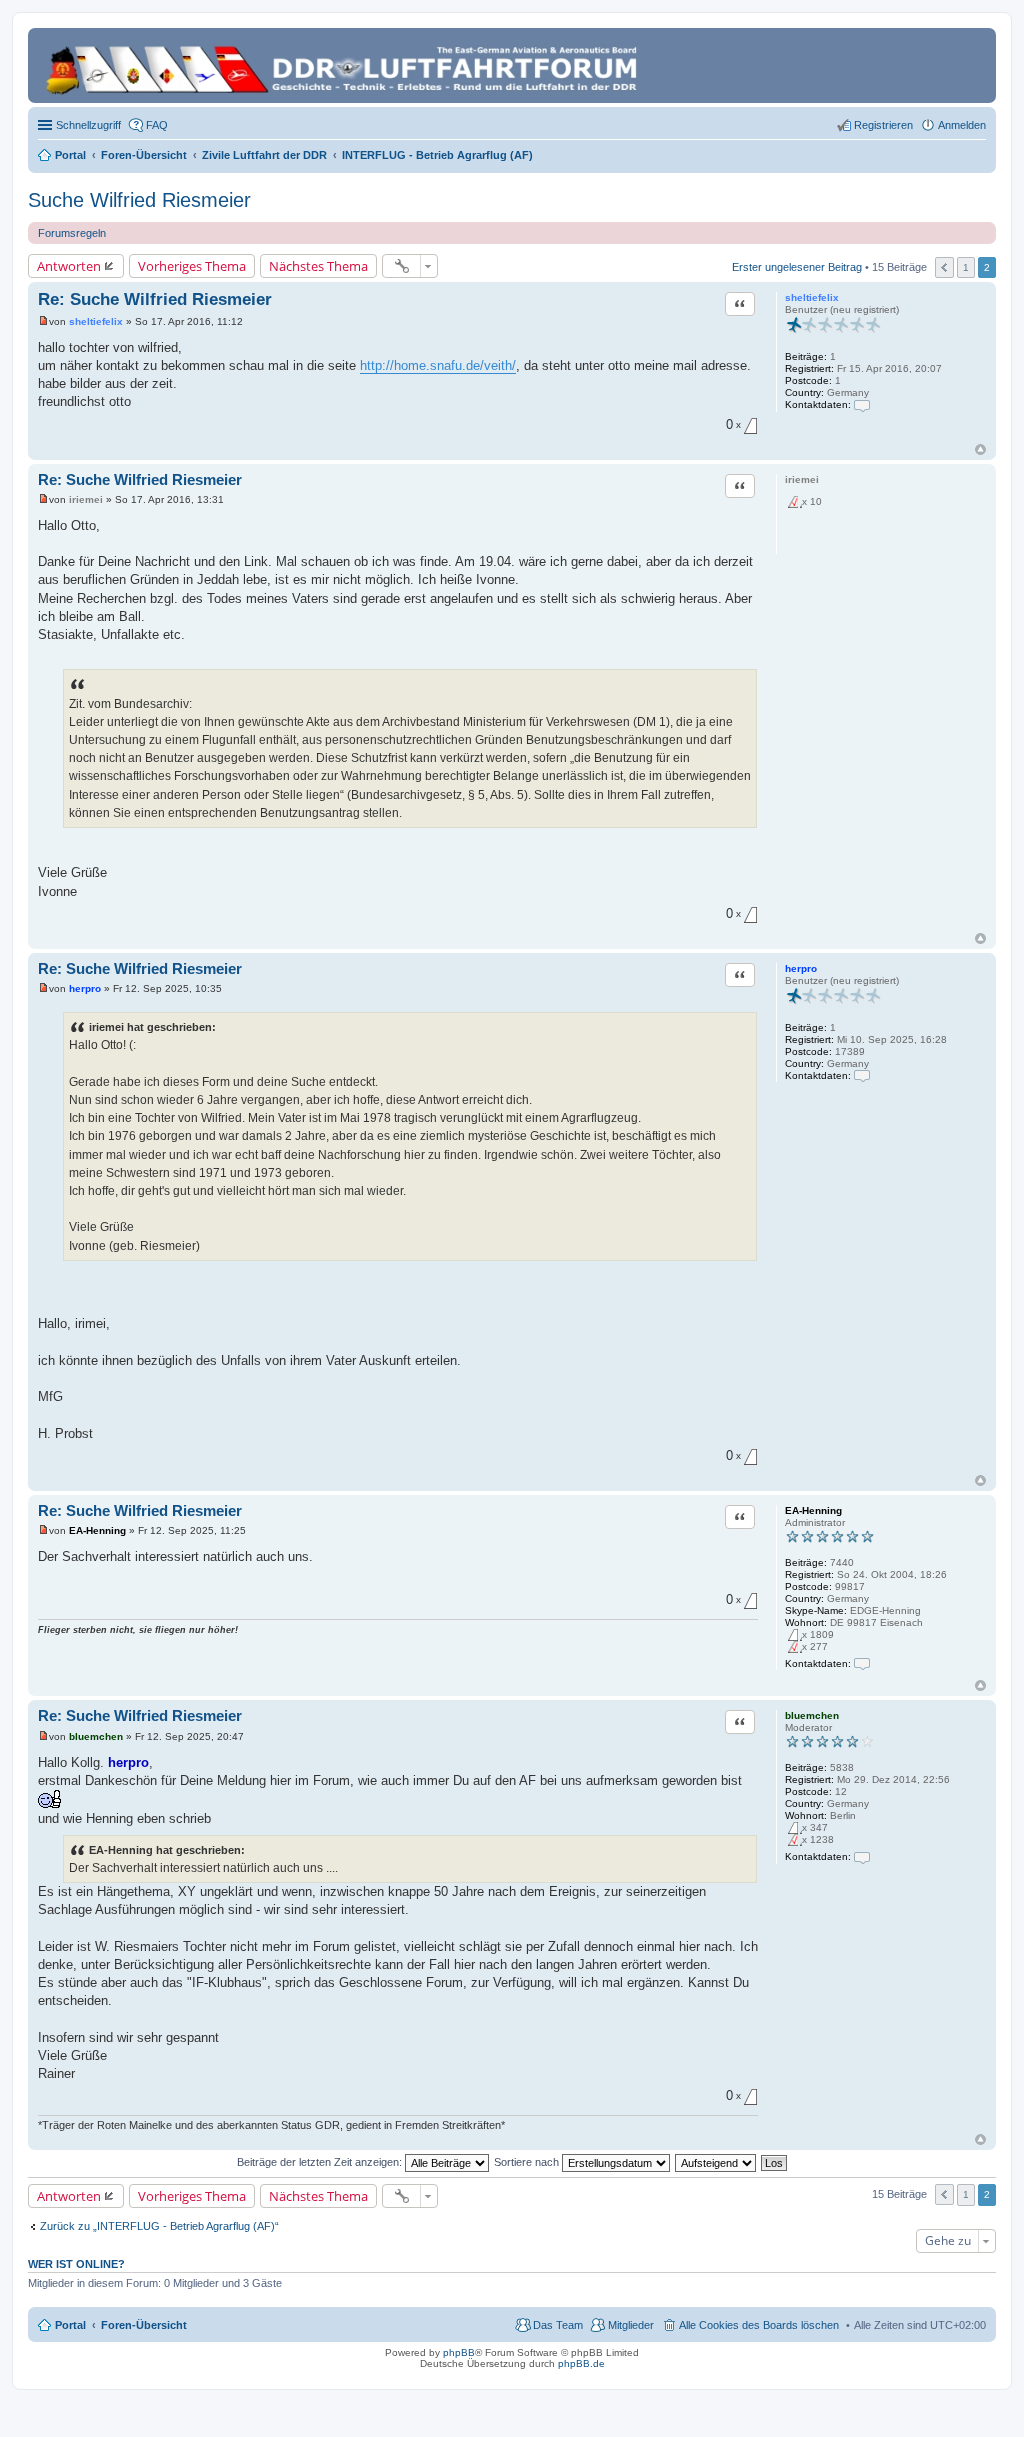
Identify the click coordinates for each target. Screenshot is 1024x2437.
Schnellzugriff (88, 125)
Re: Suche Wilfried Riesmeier (155, 299)
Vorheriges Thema (192, 266)
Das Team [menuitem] (558, 2325)
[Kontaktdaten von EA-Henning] (862, 1663)
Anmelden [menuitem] (962, 125)
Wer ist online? (76, 2264)
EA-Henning (813, 1510)
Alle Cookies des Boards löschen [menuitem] (759, 2325)
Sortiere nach (528, 2162)
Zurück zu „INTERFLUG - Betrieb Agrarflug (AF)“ (159, 2226)
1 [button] (966, 267)
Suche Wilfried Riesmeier (139, 200)
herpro (801, 968)
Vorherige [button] (944, 267)
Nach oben (980, 449)
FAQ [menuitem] (157, 125)
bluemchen (812, 1715)
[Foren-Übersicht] (344, 65)
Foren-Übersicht (144, 2325)
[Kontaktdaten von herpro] (862, 1075)
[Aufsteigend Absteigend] (716, 2162)
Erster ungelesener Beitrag (797, 266)
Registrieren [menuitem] (883, 125)
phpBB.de (581, 2363)
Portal (70, 155)
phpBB (459, 2352)
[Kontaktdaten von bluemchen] (862, 1856)
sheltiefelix (812, 297)
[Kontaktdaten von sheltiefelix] (862, 404)
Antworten (69, 266)
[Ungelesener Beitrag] (43, 321)
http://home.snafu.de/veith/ (438, 365)
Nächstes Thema (318, 266)
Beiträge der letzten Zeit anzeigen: (321, 2162)
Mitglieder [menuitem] (631, 2325)
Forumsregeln (72, 233)
